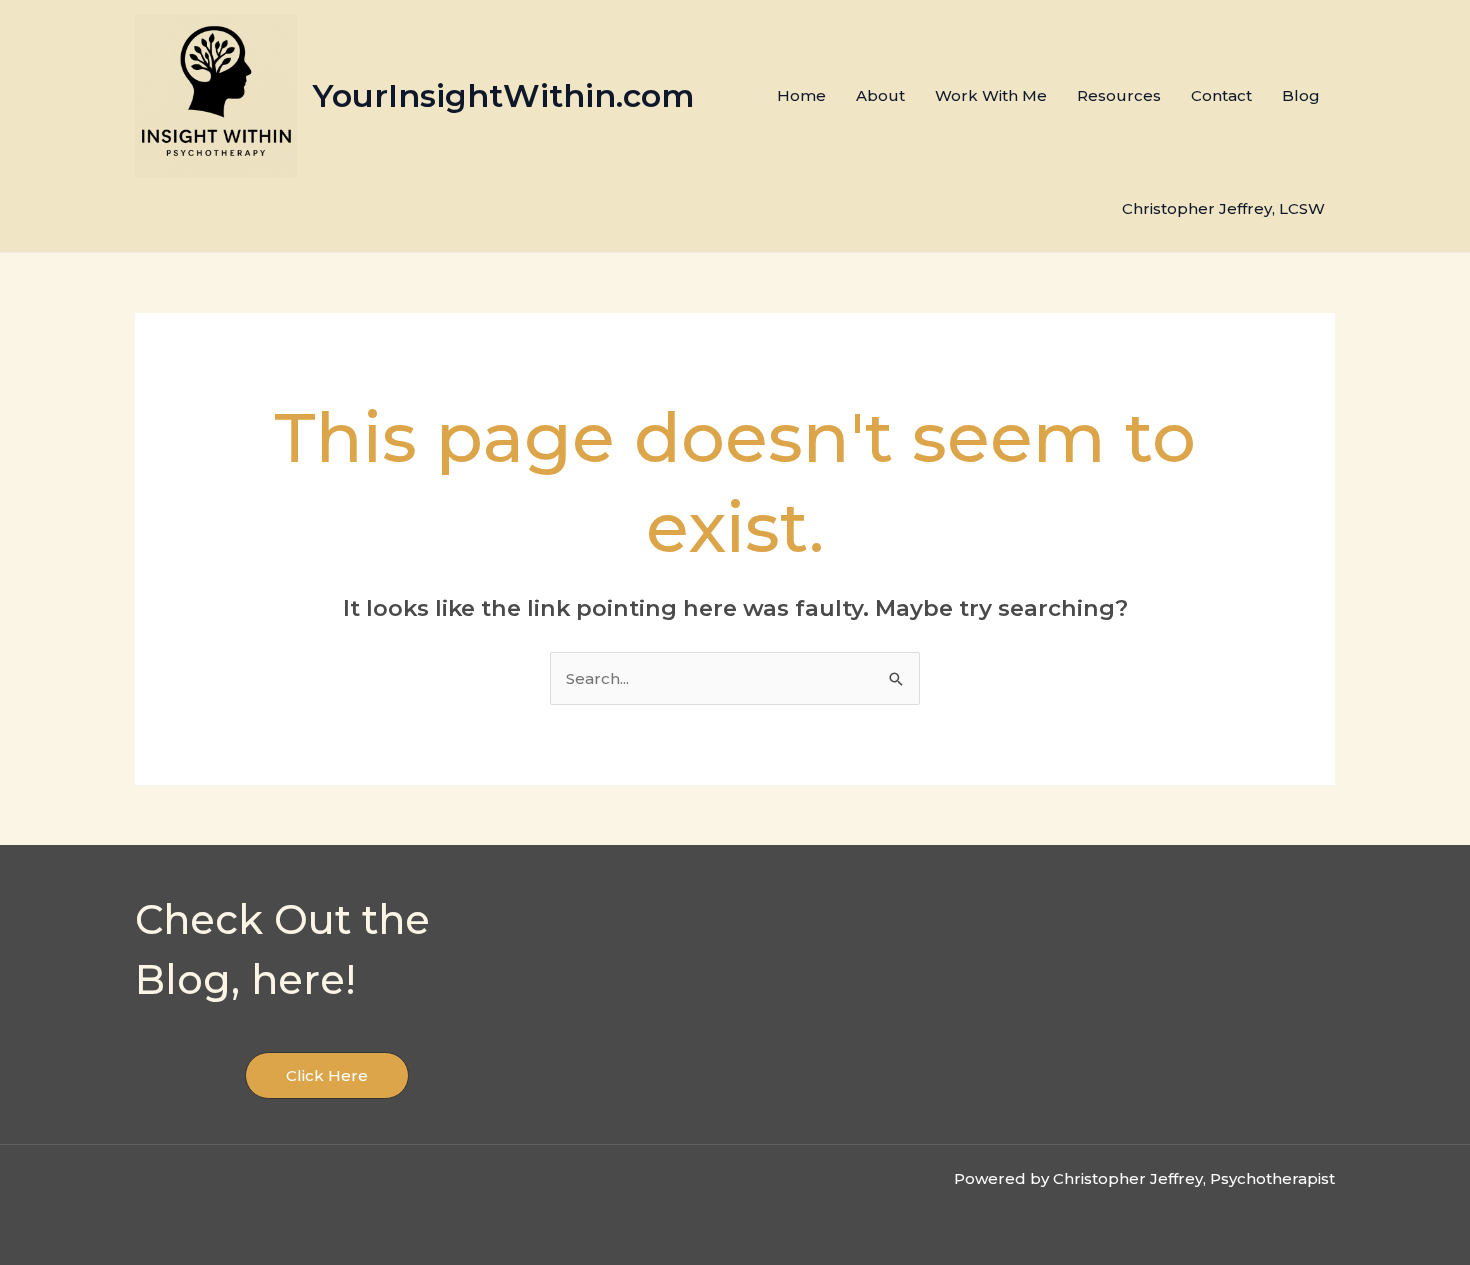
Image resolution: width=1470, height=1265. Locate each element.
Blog (1301, 95)
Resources (1119, 95)
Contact (1221, 95)
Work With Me (991, 95)
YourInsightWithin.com (503, 95)
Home (801, 95)
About (880, 95)
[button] (327, 1075)
